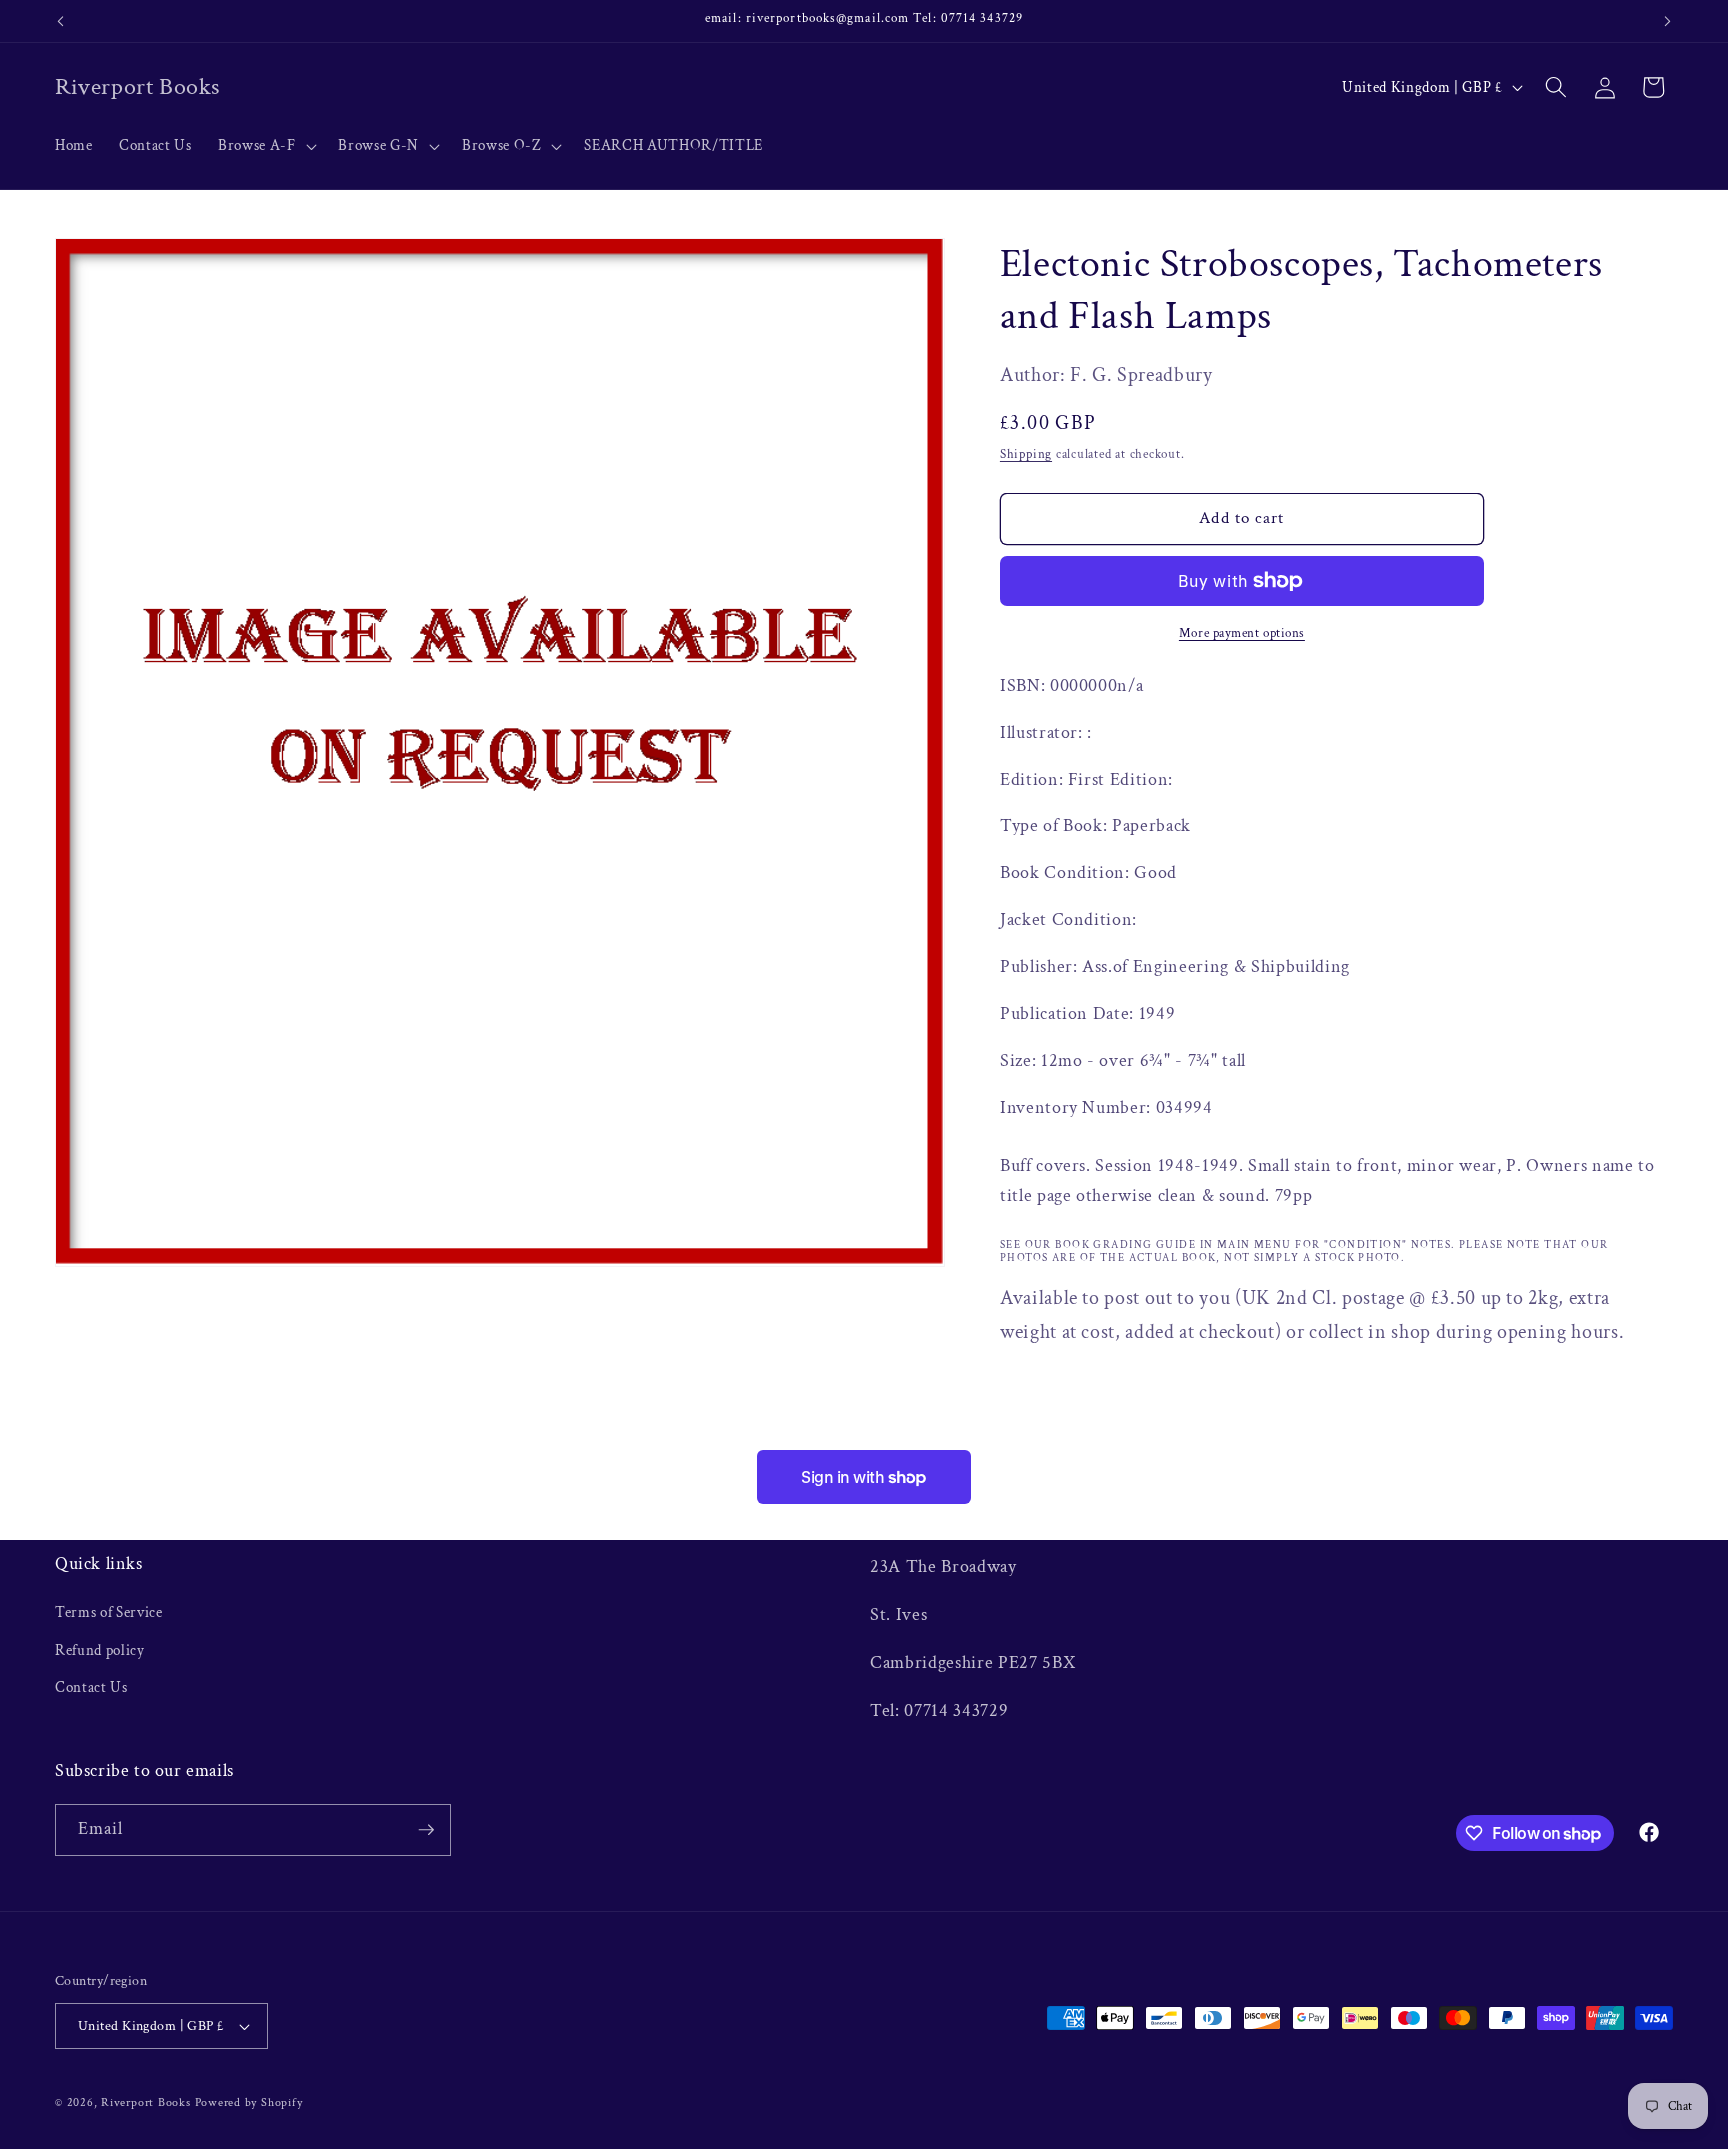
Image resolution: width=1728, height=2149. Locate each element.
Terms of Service (109, 1612)
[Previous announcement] (61, 21)
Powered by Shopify (249, 2102)
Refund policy (100, 1650)
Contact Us (91, 1687)
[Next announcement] (1668, 21)
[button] (265, 146)
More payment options (1242, 633)
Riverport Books (146, 2102)
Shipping (1026, 454)
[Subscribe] (426, 1830)
